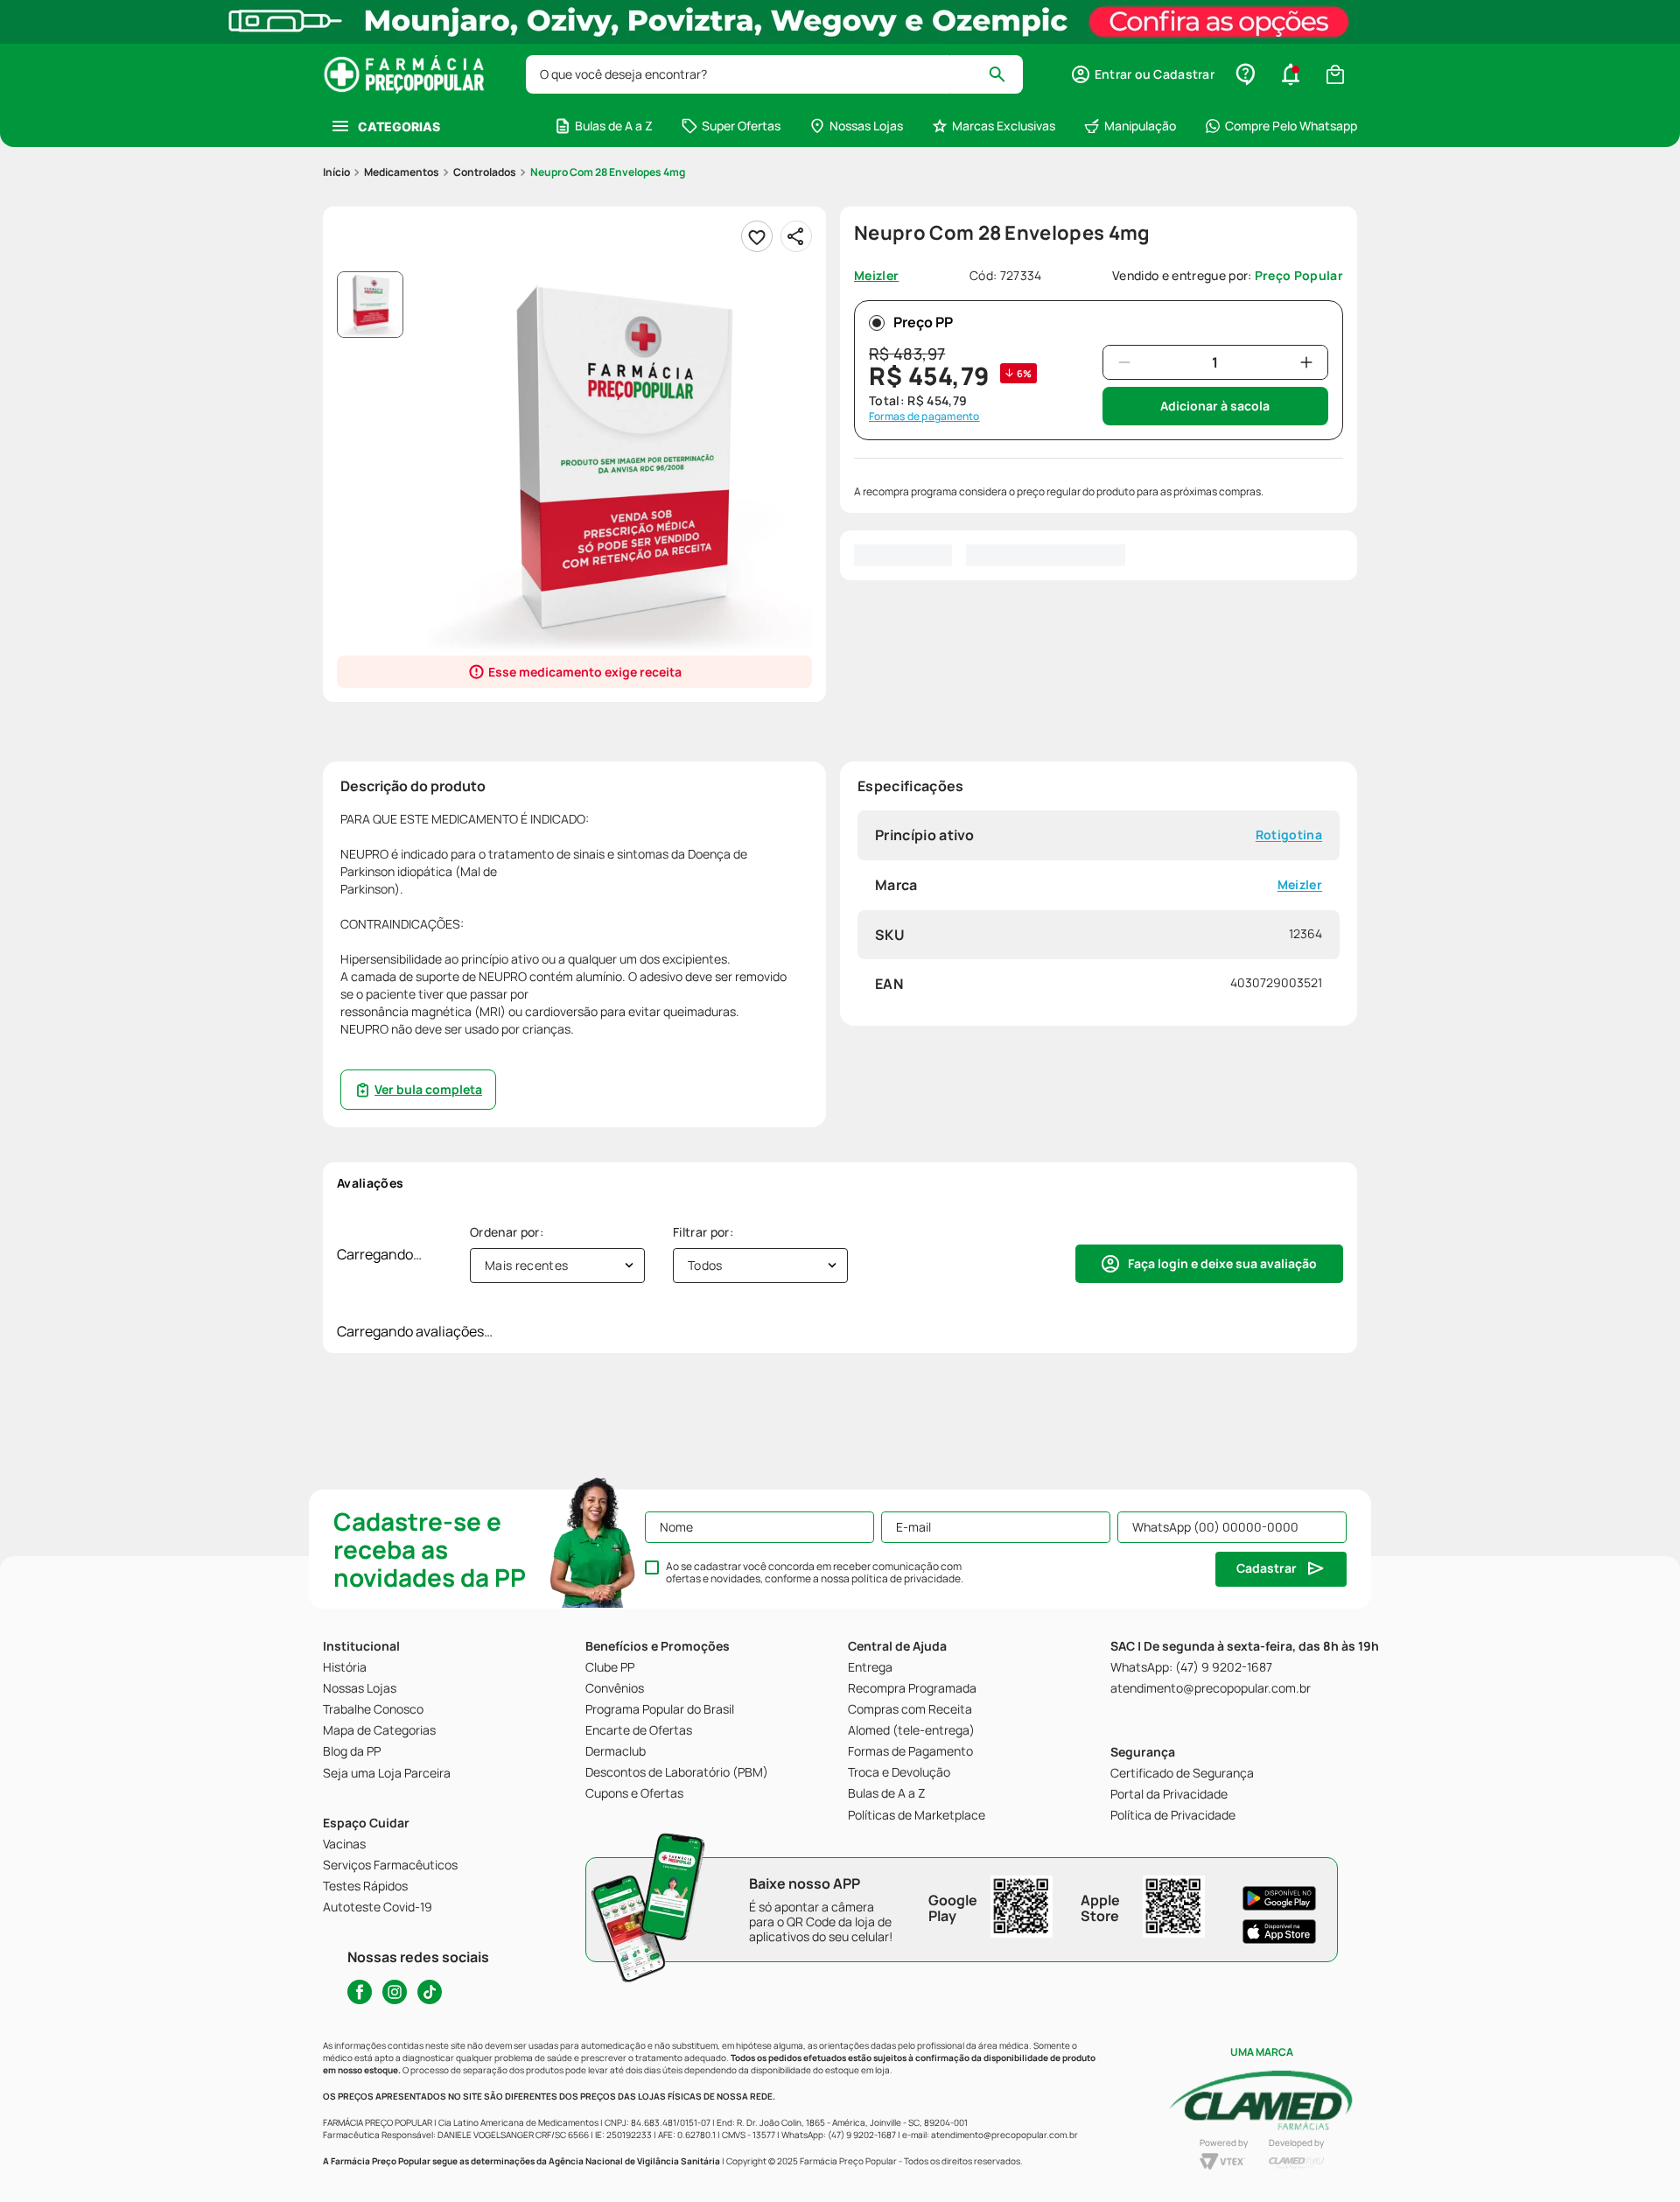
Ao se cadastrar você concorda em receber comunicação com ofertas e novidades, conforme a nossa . (815, 1573)
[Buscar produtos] (1005, 74)
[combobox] (774, 74)
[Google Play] (1279, 1898)
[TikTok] (430, 1992)
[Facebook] (360, 1992)
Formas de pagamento (924, 417)
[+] (1306, 362)
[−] (1124, 362)
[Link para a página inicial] (336, 172)
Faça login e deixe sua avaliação (1222, 1263)
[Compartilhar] (796, 236)
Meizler (1300, 885)
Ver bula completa (428, 1089)
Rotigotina (1289, 835)
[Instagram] (395, 1992)
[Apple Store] (1279, 1932)
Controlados (485, 172)
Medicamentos (402, 172)
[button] (1142, 74)
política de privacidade (906, 1578)
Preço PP (923, 322)
